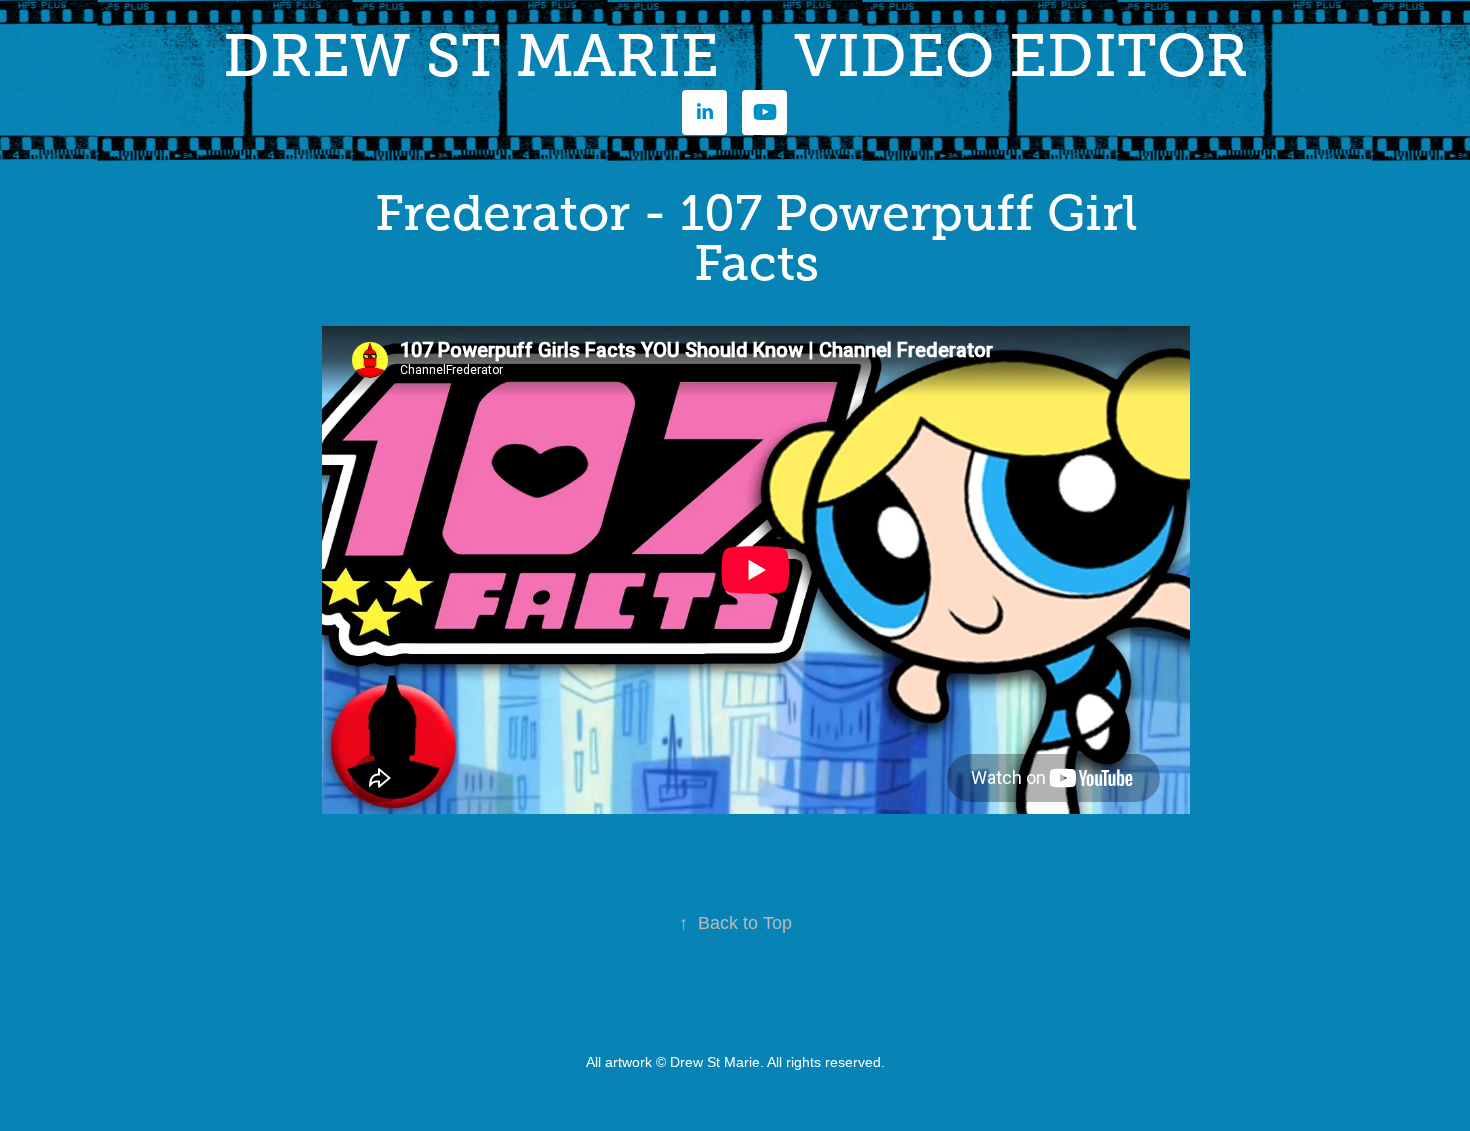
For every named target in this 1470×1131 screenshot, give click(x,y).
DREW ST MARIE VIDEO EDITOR (735, 56)
